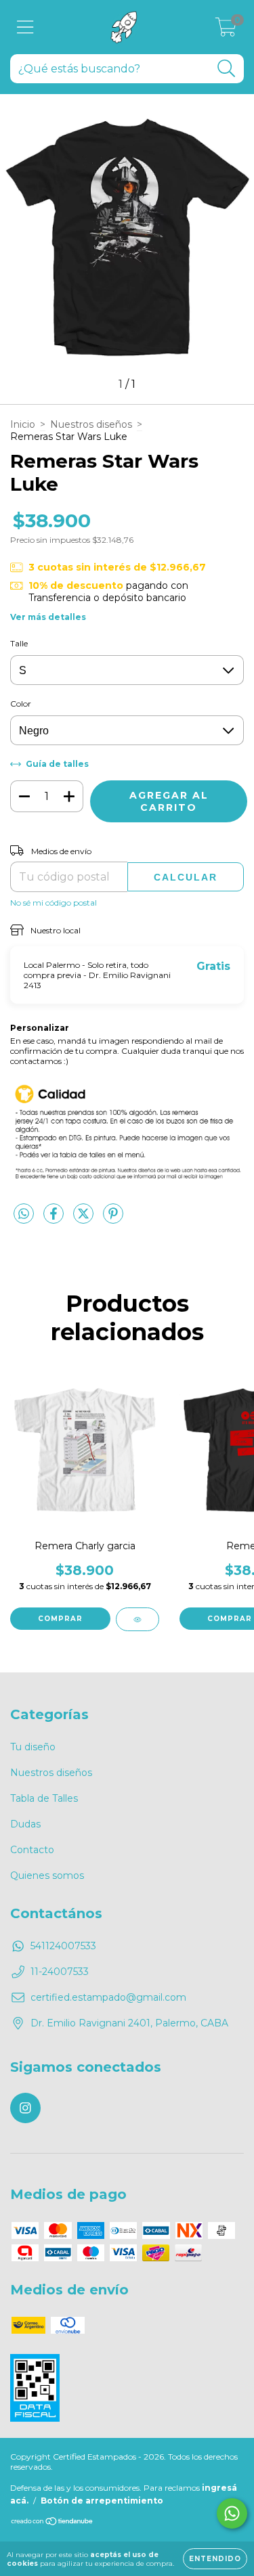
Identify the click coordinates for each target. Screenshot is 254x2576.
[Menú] (25, 27)
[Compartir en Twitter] (85, 1219)
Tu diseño (33, 1747)
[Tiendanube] (52, 2523)
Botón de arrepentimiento (102, 2501)
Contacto (32, 1850)
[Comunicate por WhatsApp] (232, 2513)
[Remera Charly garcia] (137, 1619)
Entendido (215, 2559)
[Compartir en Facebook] (55, 1219)
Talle (19, 643)
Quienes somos (47, 1875)
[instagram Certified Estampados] (25, 2108)
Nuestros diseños (91, 424)
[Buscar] (227, 69)
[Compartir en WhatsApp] (24, 1214)
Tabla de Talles (44, 1798)
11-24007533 (60, 1972)
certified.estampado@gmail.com (108, 1997)
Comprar (60, 1619)
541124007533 (63, 1946)
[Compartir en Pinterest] (113, 1219)
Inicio (23, 424)
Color (21, 704)
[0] (226, 30)
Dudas (25, 1824)
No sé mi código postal (54, 903)
